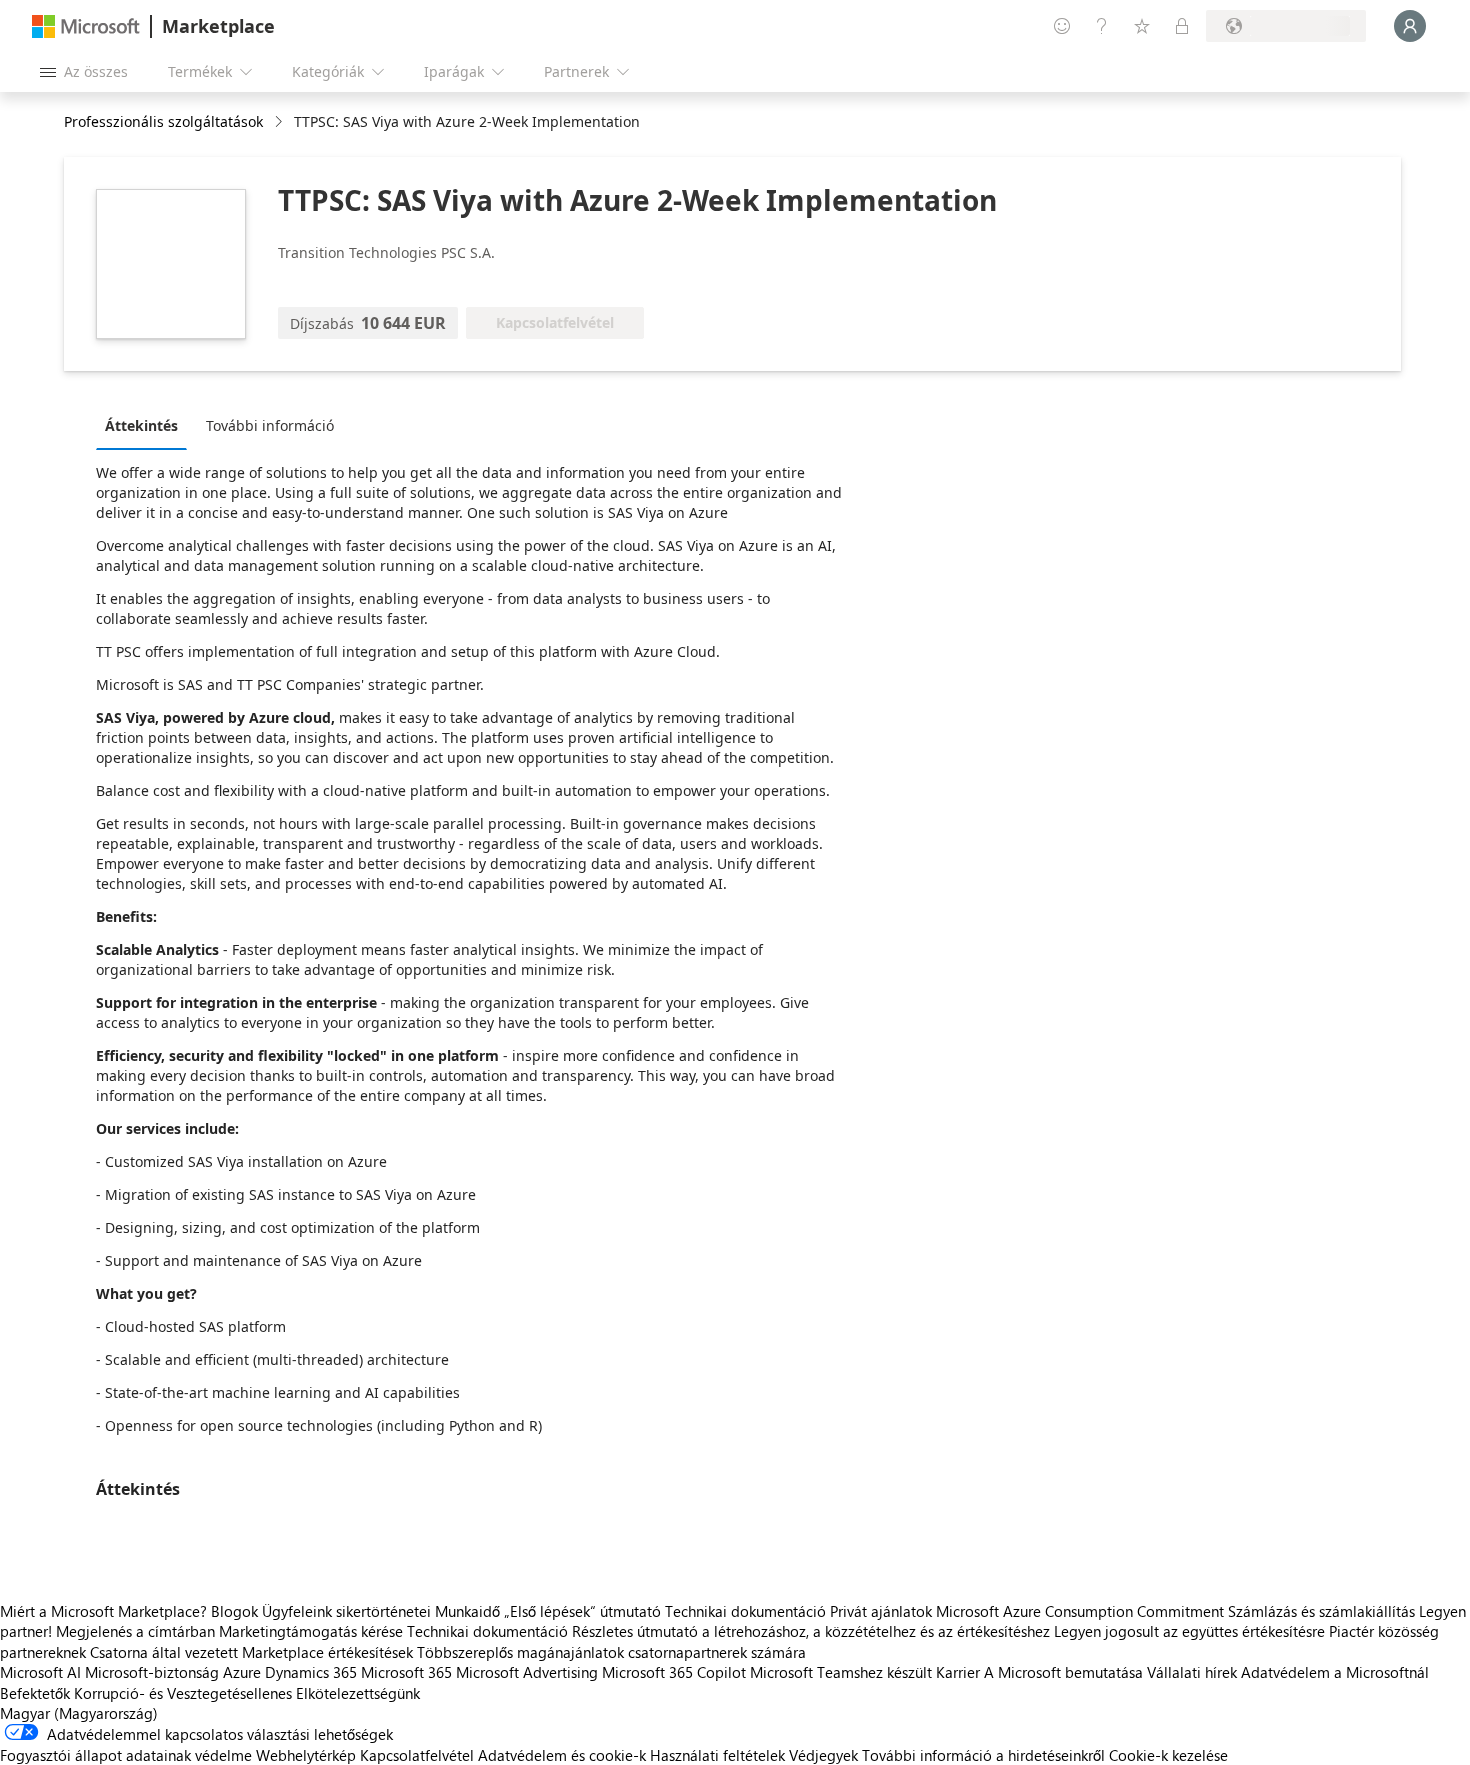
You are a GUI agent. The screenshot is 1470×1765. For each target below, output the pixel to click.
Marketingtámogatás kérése (311, 1631)
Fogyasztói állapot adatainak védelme (126, 1755)
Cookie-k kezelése (1168, 1755)
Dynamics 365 (311, 1672)
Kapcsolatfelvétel (417, 1755)
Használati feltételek (717, 1755)
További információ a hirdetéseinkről (983, 1755)
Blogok (234, 1611)
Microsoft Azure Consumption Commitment (1082, 1611)
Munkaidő (467, 1611)
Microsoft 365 (406, 1672)
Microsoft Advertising (527, 1672)
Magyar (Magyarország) (79, 1713)
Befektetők (35, 1693)
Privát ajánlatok (881, 1611)
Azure (242, 1672)
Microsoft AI (40, 1672)
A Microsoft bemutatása (1063, 1672)
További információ (270, 425)
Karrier (958, 1672)
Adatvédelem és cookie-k (562, 1755)
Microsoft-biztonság (152, 1672)
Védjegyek (823, 1755)
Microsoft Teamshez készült (841, 1672)
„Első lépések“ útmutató (582, 1611)
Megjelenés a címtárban (135, 1631)
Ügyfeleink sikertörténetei (346, 1611)
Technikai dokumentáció (745, 1611)
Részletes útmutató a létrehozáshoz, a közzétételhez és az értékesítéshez (811, 1631)
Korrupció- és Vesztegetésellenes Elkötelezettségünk (247, 1693)
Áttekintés (141, 425)
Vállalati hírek (1192, 1672)
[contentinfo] (280, 122)
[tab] (146, 425)
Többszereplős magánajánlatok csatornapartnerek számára (611, 1652)
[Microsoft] (86, 26)
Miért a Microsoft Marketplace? (103, 1611)
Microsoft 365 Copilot (674, 1672)
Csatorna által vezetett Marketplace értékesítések (251, 1652)
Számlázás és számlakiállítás (1321, 1611)
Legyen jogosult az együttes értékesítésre (1189, 1631)
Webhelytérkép (306, 1755)
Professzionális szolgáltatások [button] (163, 121)
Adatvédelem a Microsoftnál (1335, 1672)
